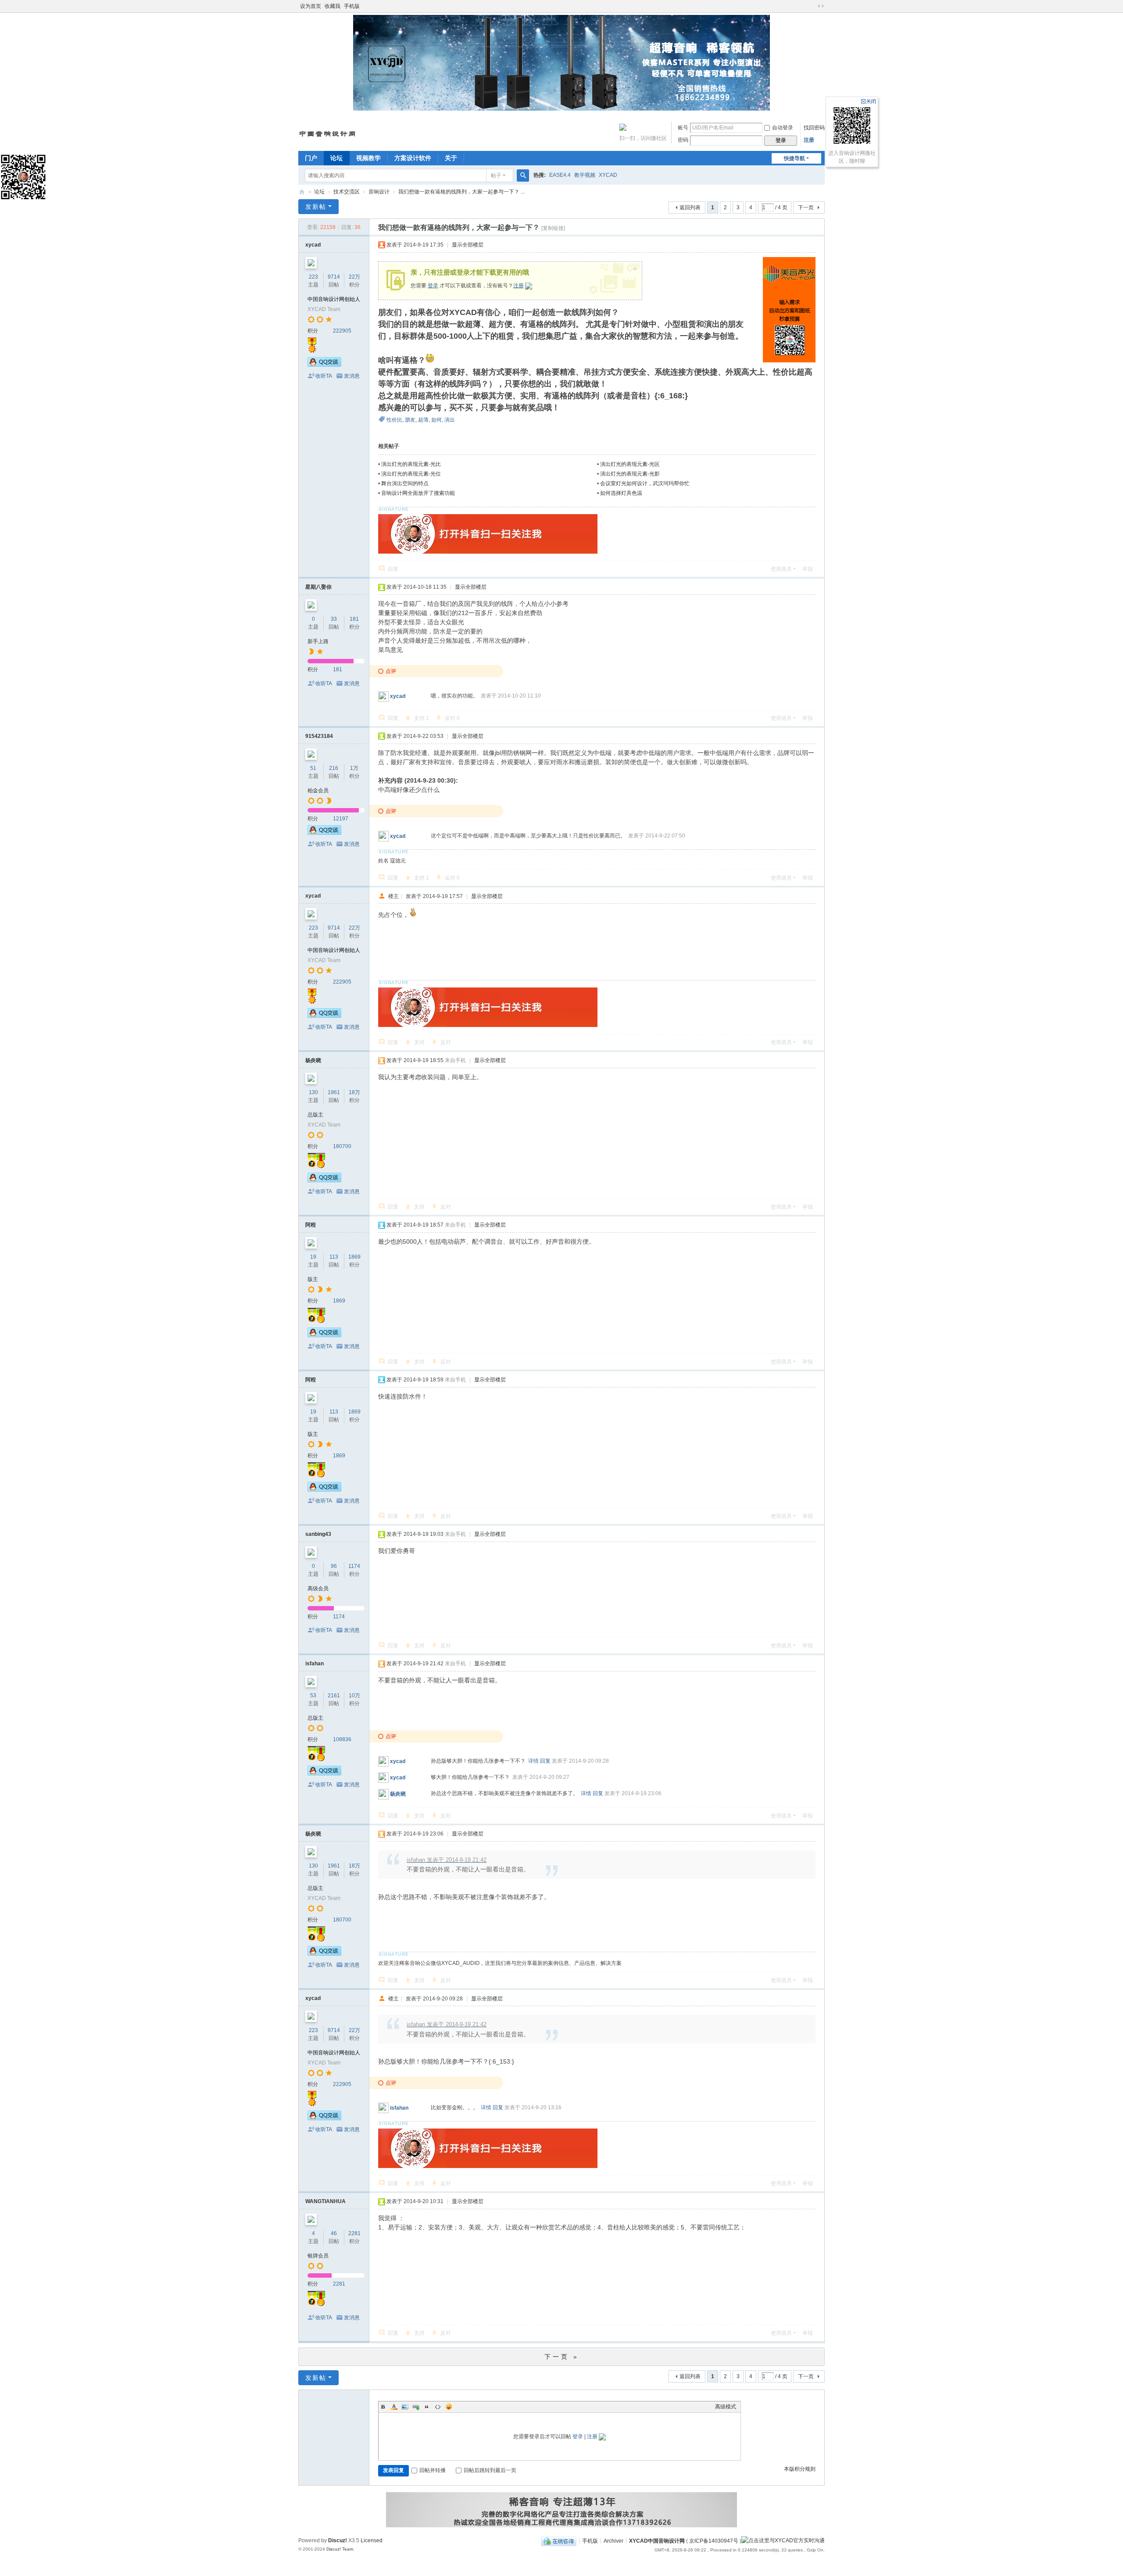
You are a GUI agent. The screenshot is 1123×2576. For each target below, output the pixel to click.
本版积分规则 (800, 2469)
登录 (433, 286)
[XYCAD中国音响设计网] (328, 131)
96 (334, 1566)
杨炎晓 (313, 1060)
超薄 (423, 420)
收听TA (324, 376)
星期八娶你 (318, 587)
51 (313, 768)
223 (313, 277)
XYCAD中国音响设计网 (302, 192)
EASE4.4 (560, 175)
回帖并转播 (433, 2470)
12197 (341, 819)
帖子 (496, 175)
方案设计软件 (413, 158)
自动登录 (783, 128)
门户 (311, 158)
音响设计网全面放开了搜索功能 (418, 493)
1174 (354, 1566)
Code (438, 2407)
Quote (427, 2407)
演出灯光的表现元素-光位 (411, 474)
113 (334, 1257)
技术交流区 (347, 192)
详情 (533, 1761)
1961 (334, 1092)
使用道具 (781, 569)
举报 (808, 569)
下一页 (806, 208)
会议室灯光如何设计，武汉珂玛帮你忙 (645, 483)
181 (354, 619)
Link (416, 2407)
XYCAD (608, 175)
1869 (354, 1257)
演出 (450, 420)
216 (334, 768)
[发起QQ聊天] (324, 365)
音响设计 (379, 192)
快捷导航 (794, 158)
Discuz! (338, 2540)
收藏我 (333, 6)
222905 (342, 331)
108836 (342, 1739)
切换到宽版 (821, 6)
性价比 (394, 420)
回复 (393, 569)
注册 (809, 140)
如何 (436, 420)
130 (313, 1092)
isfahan (315, 1664)
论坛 (336, 158)
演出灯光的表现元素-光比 (411, 464)
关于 (451, 158)
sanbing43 (318, 1534)
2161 (334, 1696)
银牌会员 (318, 2256)
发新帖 (316, 207)
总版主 (315, 1115)
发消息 (352, 376)
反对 (452, 718)
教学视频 (585, 175)
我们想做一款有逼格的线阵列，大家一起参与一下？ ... (461, 192)
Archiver (613, 2540)
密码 (683, 140)
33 (334, 619)
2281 (354, 2233)
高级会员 (318, 1589)
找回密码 (814, 128)
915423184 (319, 736)
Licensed (372, 2540)
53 (313, 1696)
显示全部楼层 (468, 245)
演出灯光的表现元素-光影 (630, 474)
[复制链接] (553, 228)
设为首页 (311, 6)
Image (405, 2407)
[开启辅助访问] (812, 6)
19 (313, 1257)
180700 (342, 1146)
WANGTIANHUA (325, 2201)
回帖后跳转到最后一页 (490, 2470)
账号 (683, 128)
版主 (313, 1279)
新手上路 (318, 641)
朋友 (410, 420)
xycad (313, 245)
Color (394, 2407)
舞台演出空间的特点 (405, 483)
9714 (334, 277)
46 (334, 2233)
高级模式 (726, 2407)
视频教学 (368, 158)
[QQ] (559, 2540)
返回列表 (690, 208)
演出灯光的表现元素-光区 (630, 464)
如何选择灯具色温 (621, 493)
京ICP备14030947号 (714, 2540)
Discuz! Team (340, 2549)
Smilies (449, 2407)
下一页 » (562, 2357)
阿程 (311, 1225)
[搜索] (523, 175)
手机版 (352, 6)
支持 (422, 718)
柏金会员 (318, 791)
